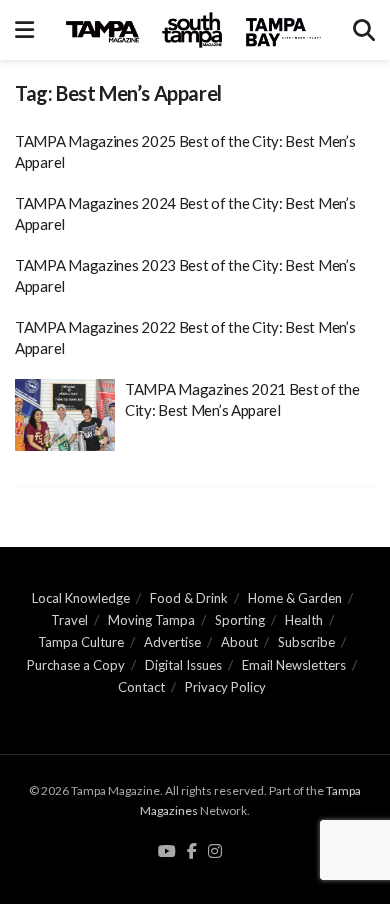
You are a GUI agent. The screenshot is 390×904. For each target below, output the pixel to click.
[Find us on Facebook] (192, 852)
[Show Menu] (24, 30)
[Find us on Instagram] (215, 852)
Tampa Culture (81, 642)
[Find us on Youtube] (167, 852)
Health (304, 620)
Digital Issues (183, 665)
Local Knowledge (81, 598)
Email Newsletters (294, 665)
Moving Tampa (151, 620)
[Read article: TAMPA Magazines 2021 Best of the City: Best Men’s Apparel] (65, 415)
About (239, 642)
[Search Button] (364, 30)
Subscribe (306, 642)
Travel (69, 620)
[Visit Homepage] (193, 30)
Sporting (240, 620)
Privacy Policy (225, 687)
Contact (141, 687)
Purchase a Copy (76, 665)
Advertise (172, 642)
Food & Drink (189, 598)
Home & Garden (295, 598)
